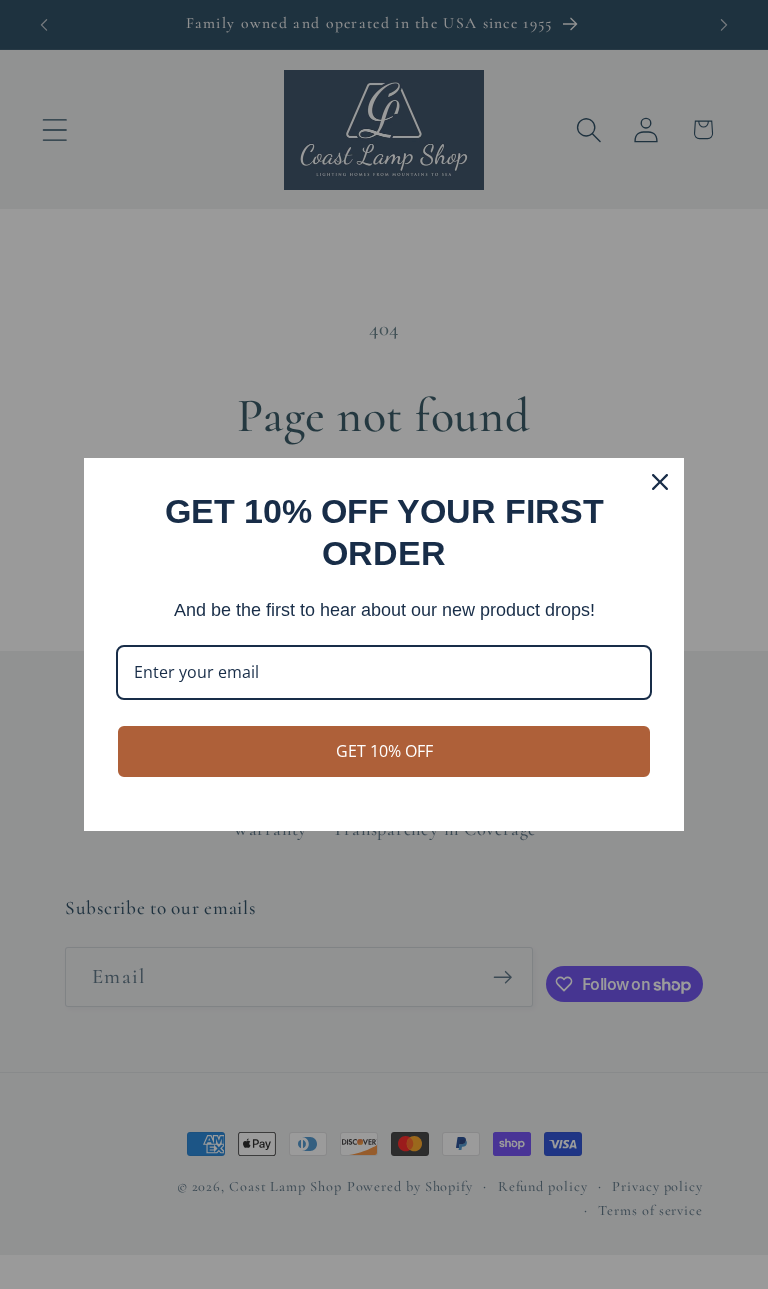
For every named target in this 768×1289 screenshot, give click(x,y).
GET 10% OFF (384, 751)
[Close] (660, 482)
